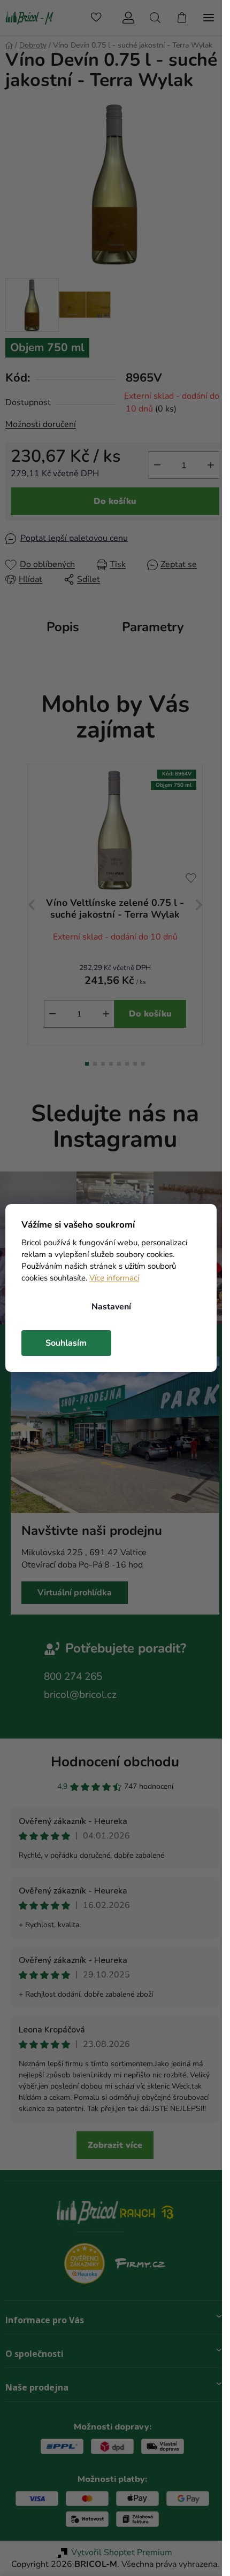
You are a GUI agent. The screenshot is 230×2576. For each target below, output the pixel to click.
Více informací (114, 1278)
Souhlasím (66, 1343)
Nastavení (111, 1307)
